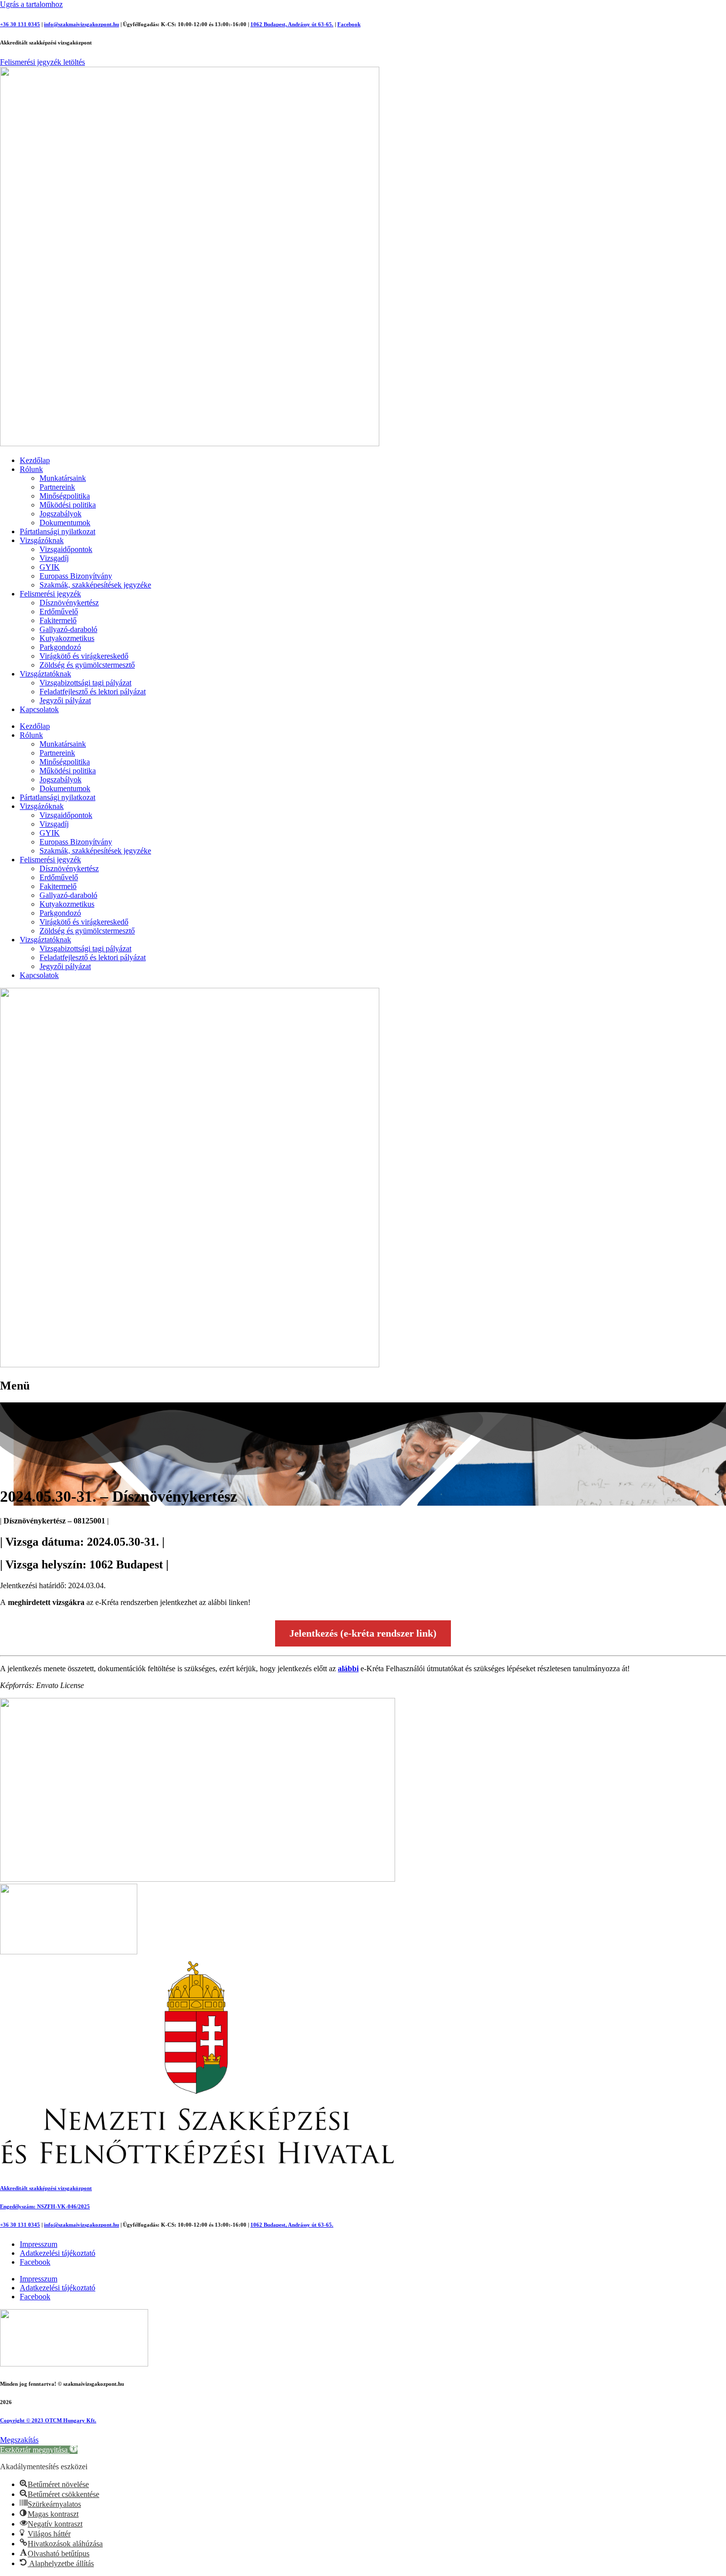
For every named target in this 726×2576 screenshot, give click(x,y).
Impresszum (39, 2244)
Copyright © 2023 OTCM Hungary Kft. (48, 2420)
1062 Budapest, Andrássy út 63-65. (292, 24)
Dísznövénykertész (69, 603)
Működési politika (68, 505)
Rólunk (31, 469)
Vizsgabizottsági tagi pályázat (85, 683)
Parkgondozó (60, 647)
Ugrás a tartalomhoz (31, 4)
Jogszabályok (60, 514)
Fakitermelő (58, 620)
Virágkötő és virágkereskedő (84, 656)
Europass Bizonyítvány (76, 576)
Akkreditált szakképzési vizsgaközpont (46, 2188)
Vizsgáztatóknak (45, 674)
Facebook (349, 24)
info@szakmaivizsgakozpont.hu (81, 24)
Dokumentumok (65, 523)
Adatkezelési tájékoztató (58, 2253)
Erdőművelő (59, 612)
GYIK (50, 567)
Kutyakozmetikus (67, 638)
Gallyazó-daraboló (68, 629)
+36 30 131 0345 (20, 24)
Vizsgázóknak (42, 540)
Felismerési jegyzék (50, 594)
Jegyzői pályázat (65, 700)
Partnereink (57, 487)
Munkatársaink (63, 478)
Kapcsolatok (39, 709)
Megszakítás (19, 2440)
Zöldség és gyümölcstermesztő (87, 665)
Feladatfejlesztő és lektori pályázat (93, 692)
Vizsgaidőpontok (66, 549)
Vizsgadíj (54, 558)
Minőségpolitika (65, 496)
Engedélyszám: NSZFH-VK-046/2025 (45, 2206)
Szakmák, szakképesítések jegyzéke (95, 585)
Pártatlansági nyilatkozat (58, 531)
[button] (39, 2450)
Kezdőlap (35, 460)
